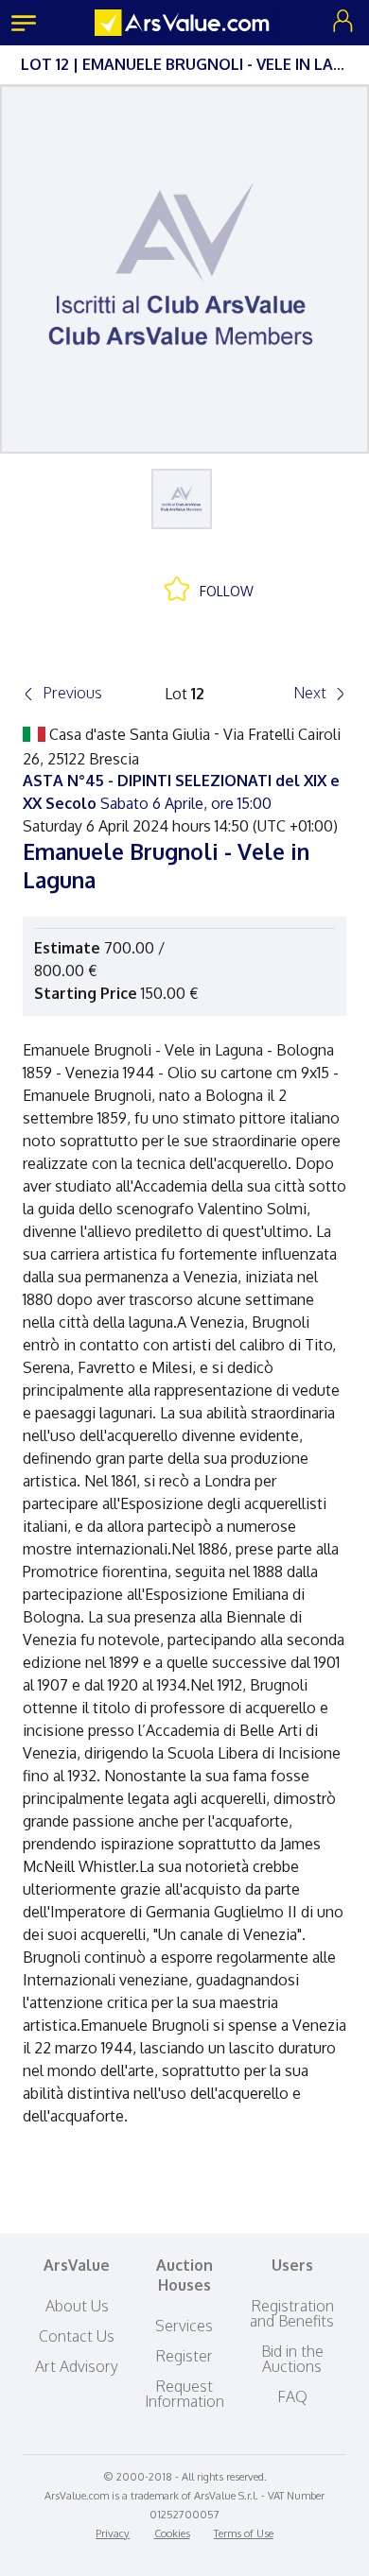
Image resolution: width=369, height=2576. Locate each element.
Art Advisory (77, 2366)
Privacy (113, 2533)
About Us (77, 2306)
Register (184, 2356)
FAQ (292, 2396)
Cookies (172, 2533)
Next (310, 693)
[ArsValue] (184, 23)
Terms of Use (244, 2533)
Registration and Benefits (292, 2313)
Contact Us (77, 2336)
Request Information (184, 2394)
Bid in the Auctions (292, 2359)
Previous (72, 693)
